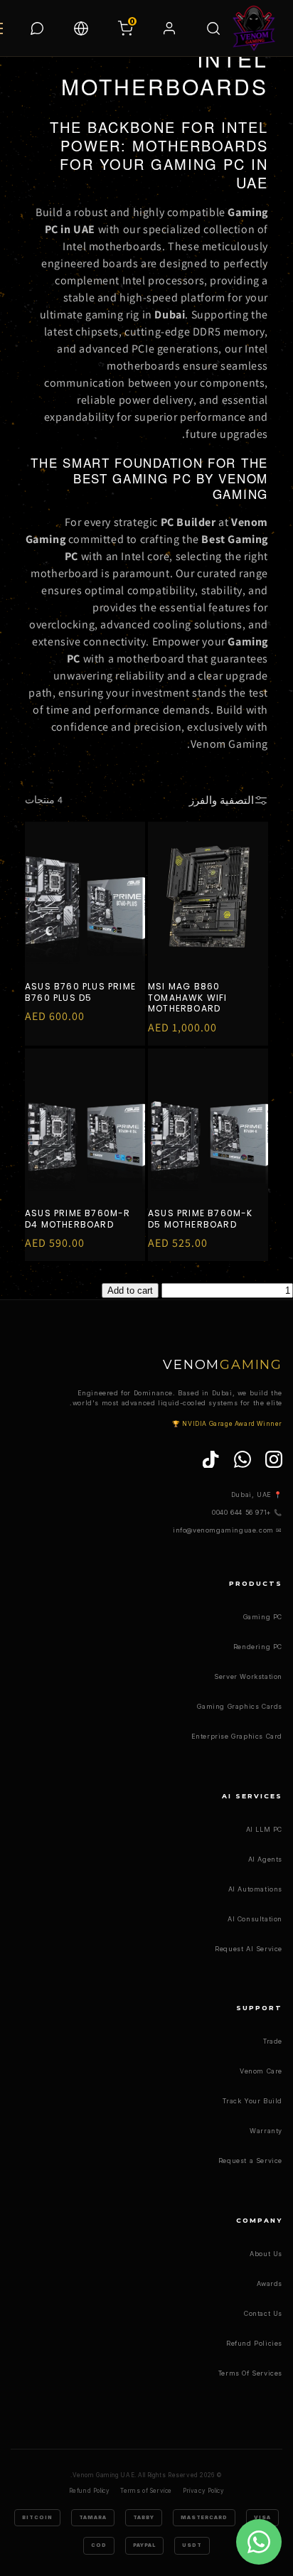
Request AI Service (249, 1949)
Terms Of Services (250, 2373)
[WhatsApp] (243, 1459)
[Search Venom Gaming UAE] (213, 28)
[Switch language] (81, 28)
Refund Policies (254, 2343)
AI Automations (255, 1889)
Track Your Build (252, 2101)
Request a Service (250, 2161)
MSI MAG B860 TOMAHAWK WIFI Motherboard (188, 998)
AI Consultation (255, 1919)
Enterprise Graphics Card (237, 1736)
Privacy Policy (203, 2491)
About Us (266, 2254)
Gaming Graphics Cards (240, 1706)
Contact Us (263, 2313)
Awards (270, 2283)
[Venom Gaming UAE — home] (254, 28)
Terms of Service (146, 2491)
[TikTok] (211, 1459)
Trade (273, 2041)
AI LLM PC (264, 1829)
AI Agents (265, 1859)
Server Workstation (248, 1676)
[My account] (169, 28)
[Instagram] (274, 1459)
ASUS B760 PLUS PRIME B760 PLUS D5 (80, 992)
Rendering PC (258, 1647)
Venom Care (261, 2071)
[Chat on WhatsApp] (37, 28)
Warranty (266, 2131)
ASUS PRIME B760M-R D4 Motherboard (78, 1219)
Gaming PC (263, 1617)
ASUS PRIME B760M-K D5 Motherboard (201, 1219)
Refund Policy (90, 2491)
